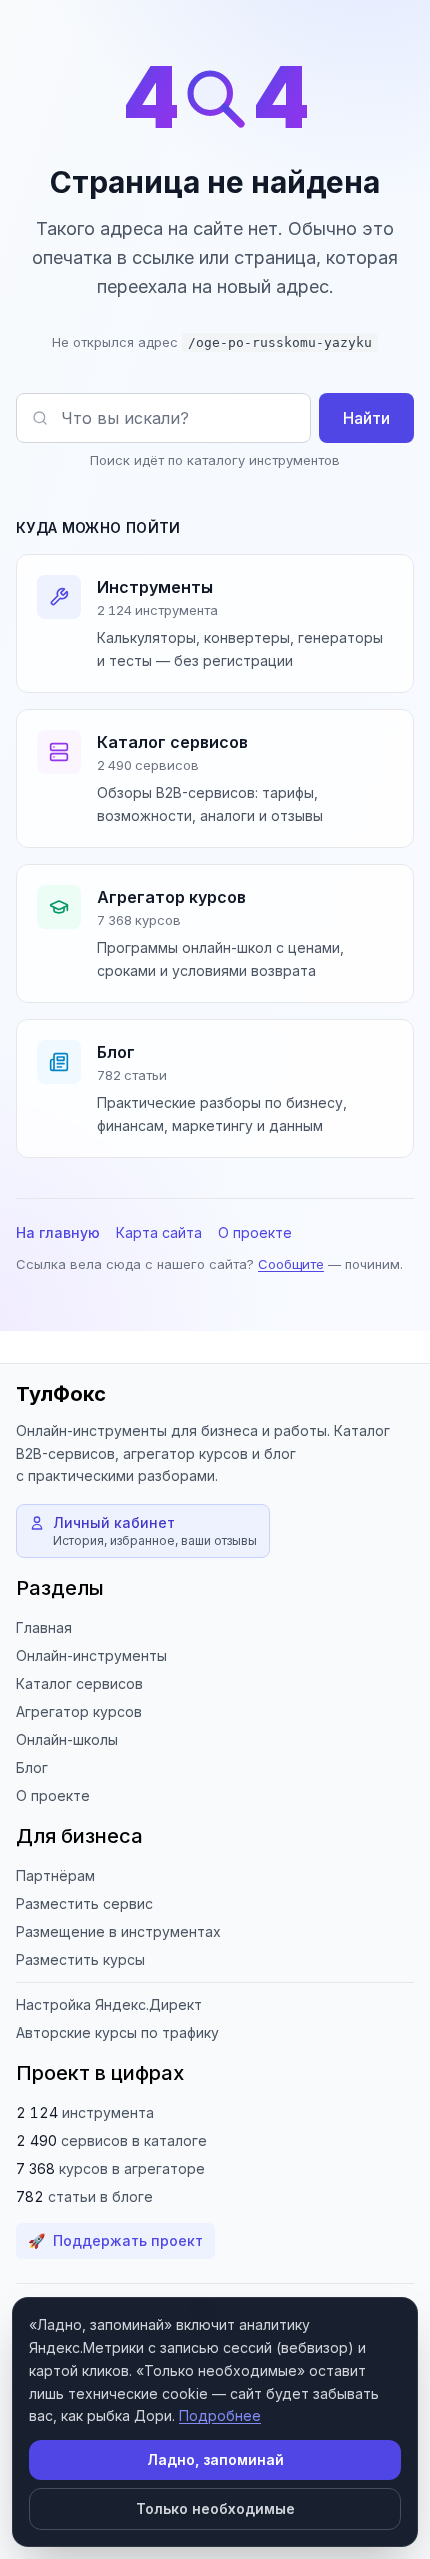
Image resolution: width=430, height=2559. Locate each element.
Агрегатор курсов (79, 1711)
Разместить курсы (80, 1959)
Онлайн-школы (67, 1739)
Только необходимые (215, 2508)
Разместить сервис (84, 1903)
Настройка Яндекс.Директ (109, 2004)
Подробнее (220, 2415)
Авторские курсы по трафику (117, 2032)
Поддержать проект (115, 2240)
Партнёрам (55, 1875)
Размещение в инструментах (118, 1931)
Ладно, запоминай (215, 2459)
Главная (44, 1627)
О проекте (255, 1232)
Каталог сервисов (79, 1683)
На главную (58, 1232)
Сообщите (291, 1264)
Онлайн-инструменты (91, 1655)
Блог (32, 1767)
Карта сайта (159, 1232)
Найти (366, 418)
